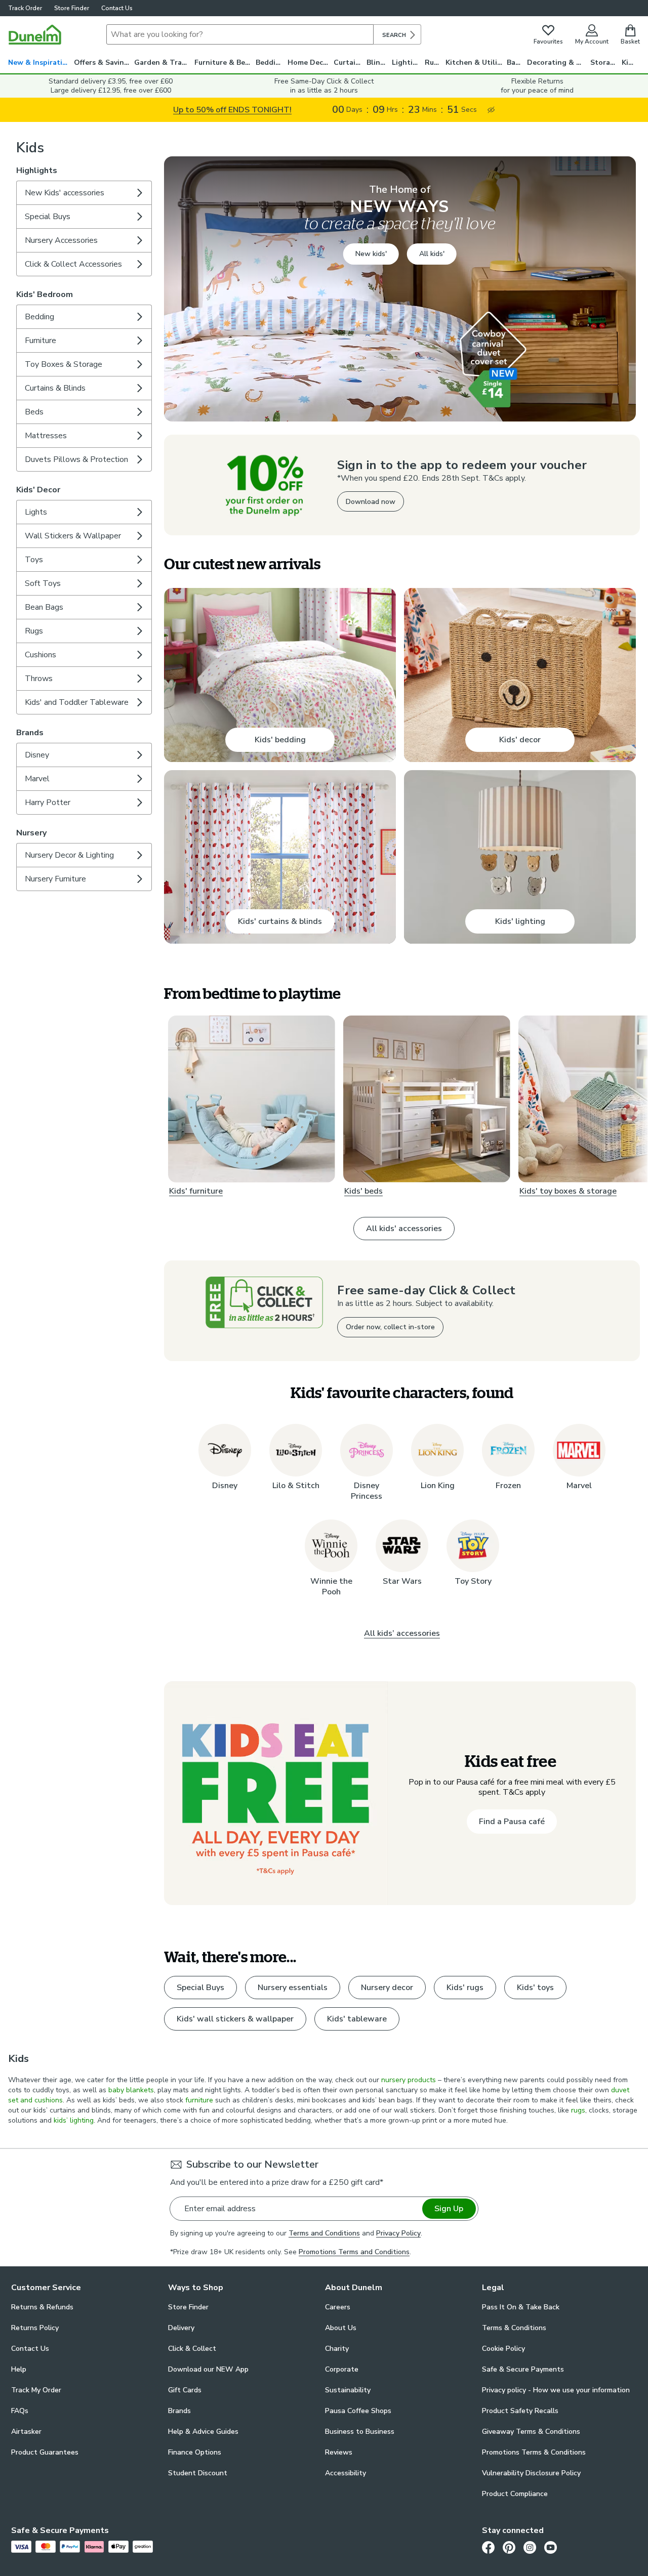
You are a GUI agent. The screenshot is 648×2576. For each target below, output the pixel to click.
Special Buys (200, 1988)
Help (19, 2369)
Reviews (339, 2452)
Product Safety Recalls (520, 2411)
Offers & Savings (103, 62)
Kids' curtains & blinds (280, 921)
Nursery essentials (293, 1988)
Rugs (433, 62)
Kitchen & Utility (475, 62)
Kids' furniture (196, 1192)
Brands (30, 733)
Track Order (25, 8)
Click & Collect (192, 2349)
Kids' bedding (280, 740)
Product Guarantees (45, 2452)
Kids (629, 62)
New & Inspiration (40, 62)
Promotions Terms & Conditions (534, 2452)
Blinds (377, 62)
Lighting (407, 62)
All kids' (432, 254)
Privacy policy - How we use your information (556, 2390)
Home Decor (309, 62)
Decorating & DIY (557, 62)
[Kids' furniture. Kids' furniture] (252, 1099)
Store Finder (72, 8)
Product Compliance (515, 2494)
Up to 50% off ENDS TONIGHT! (232, 110)
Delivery (181, 2328)
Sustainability (348, 2390)
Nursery (31, 833)
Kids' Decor (38, 490)
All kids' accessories (404, 1229)
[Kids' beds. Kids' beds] (427, 1099)
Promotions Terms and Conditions (354, 2252)
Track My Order (36, 2390)
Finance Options (195, 2452)
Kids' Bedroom (45, 294)
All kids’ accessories (402, 1633)
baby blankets (131, 2090)
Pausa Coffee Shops (358, 2411)
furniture (199, 2100)
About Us (341, 2328)
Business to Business (360, 2432)
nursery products (409, 2080)
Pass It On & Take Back (521, 2307)
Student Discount (198, 2473)
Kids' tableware (357, 2019)
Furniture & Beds (224, 62)
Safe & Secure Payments (523, 2369)
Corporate (342, 2369)
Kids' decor (520, 740)
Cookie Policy (503, 2349)
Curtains (349, 62)
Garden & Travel (163, 62)
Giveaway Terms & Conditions (531, 2432)
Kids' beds (363, 1192)
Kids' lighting (520, 921)
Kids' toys (535, 1988)
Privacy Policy (398, 2233)
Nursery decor (387, 1988)
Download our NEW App (208, 2369)
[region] (400, 750)
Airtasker (26, 2432)
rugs (578, 2110)
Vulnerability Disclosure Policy (531, 2473)
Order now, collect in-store (390, 1327)
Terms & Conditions (514, 2328)
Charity (337, 2349)
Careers (338, 2307)
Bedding (270, 62)
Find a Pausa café (512, 1822)
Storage (604, 62)
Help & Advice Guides (203, 2432)
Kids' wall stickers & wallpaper (235, 2019)
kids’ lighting (74, 2120)
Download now (371, 502)
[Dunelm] (35, 34)
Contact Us (117, 8)
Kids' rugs (465, 1988)
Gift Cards (185, 2390)
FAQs (20, 2411)
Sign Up (449, 2209)
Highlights (37, 171)
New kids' (371, 254)
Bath (515, 62)
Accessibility (346, 2473)
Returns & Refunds (42, 2307)
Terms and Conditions (324, 2233)
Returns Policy (35, 2328)
